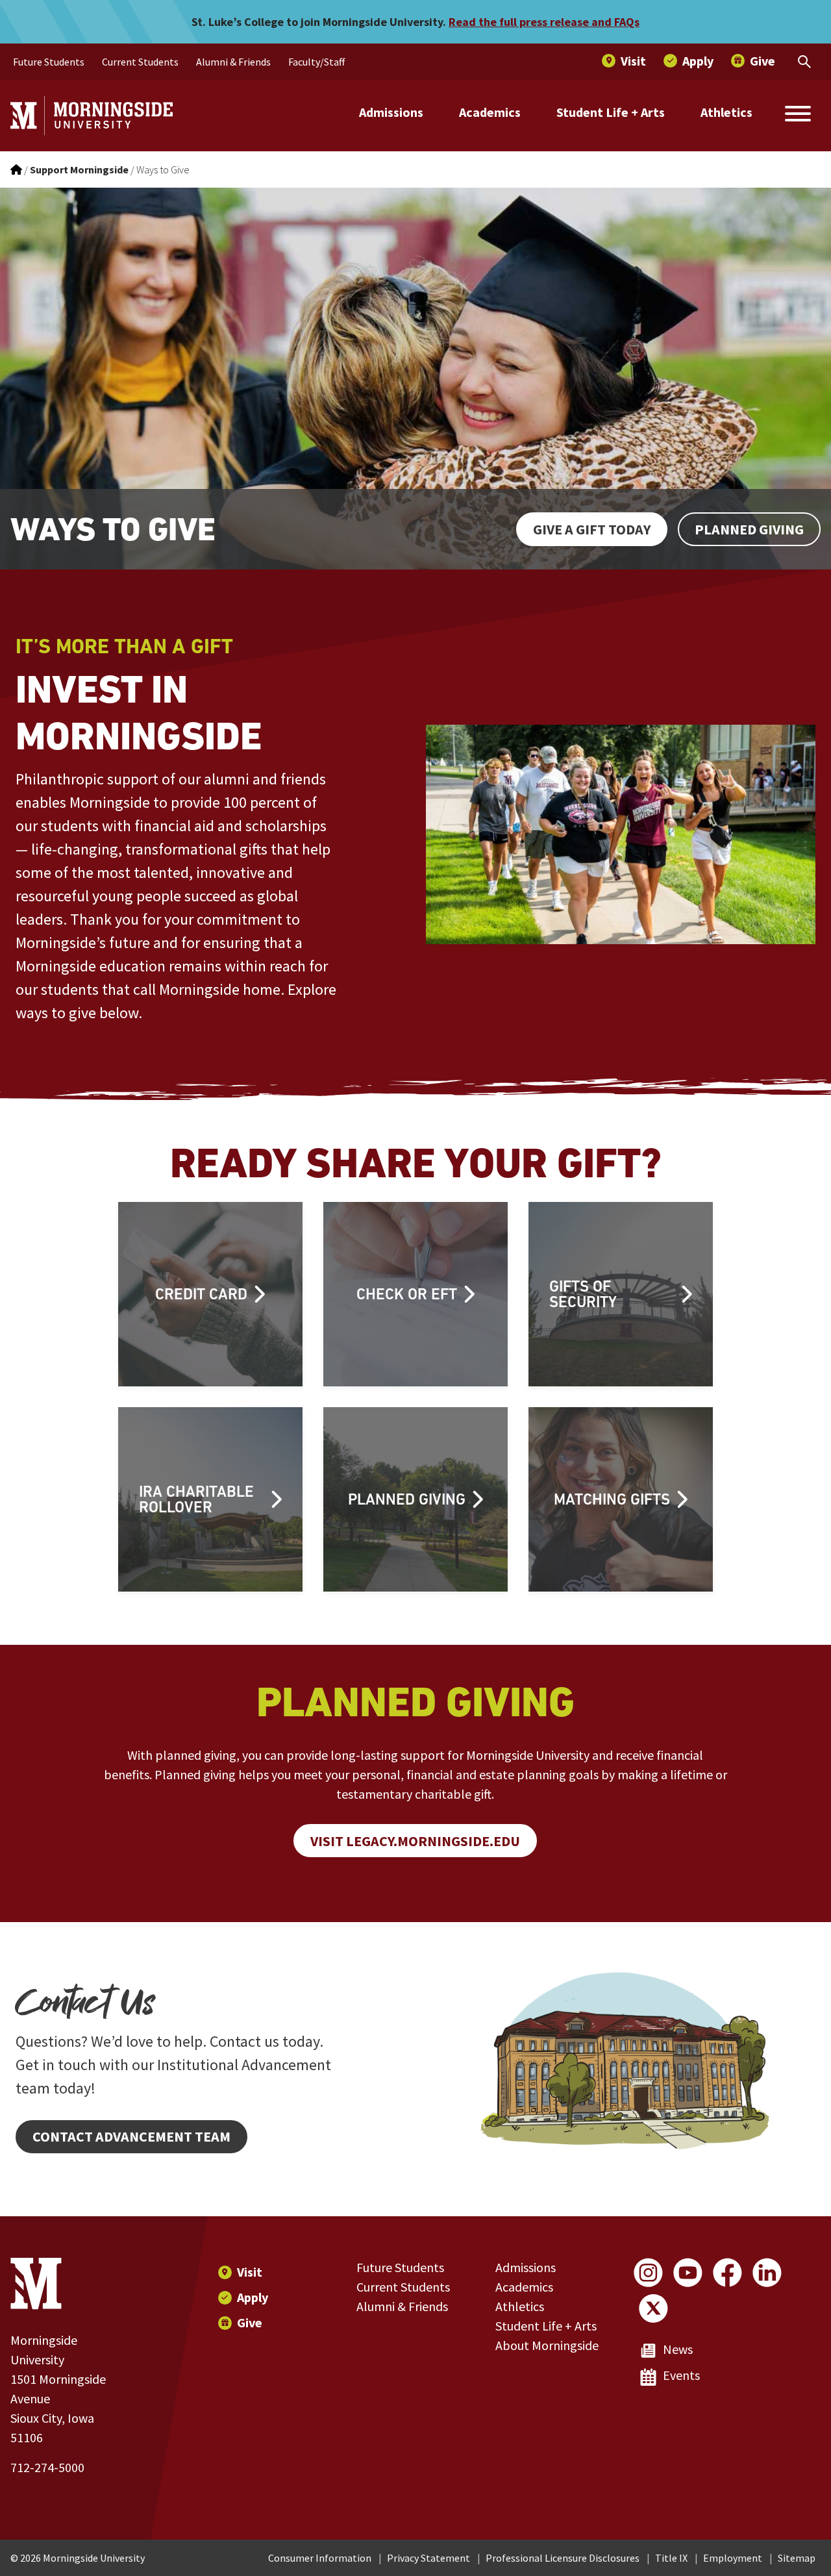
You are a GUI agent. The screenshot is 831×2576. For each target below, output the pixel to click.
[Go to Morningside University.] (16, 169)
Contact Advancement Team (131, 2136)
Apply (253, 2297)
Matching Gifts (612, 1499)
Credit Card (201, 1294)
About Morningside (547, 2345)
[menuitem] (49, 62)
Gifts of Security (583, 1294)
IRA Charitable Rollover (196, 1499)
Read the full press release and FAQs (544, 22)
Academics (490, 112)
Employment (733, 2558)
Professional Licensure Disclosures (563, 2558)
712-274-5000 (47, 2467)
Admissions (391, 112)
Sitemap (797, 2558)
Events (681, 2375)
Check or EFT (407, 1294)
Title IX (671, 2558)
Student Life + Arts (611, 112)
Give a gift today (592, 529)
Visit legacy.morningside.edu (415, 1841)
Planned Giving (749, 529)
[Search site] (798, 116)
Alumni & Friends (402, 2306)
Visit (250, 2272)
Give (250, 2322)
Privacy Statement (428, 2558)
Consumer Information (320, 2558)
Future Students (400, 2267)
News (678, 2349)
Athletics (726, 112)
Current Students (403, 2287)
